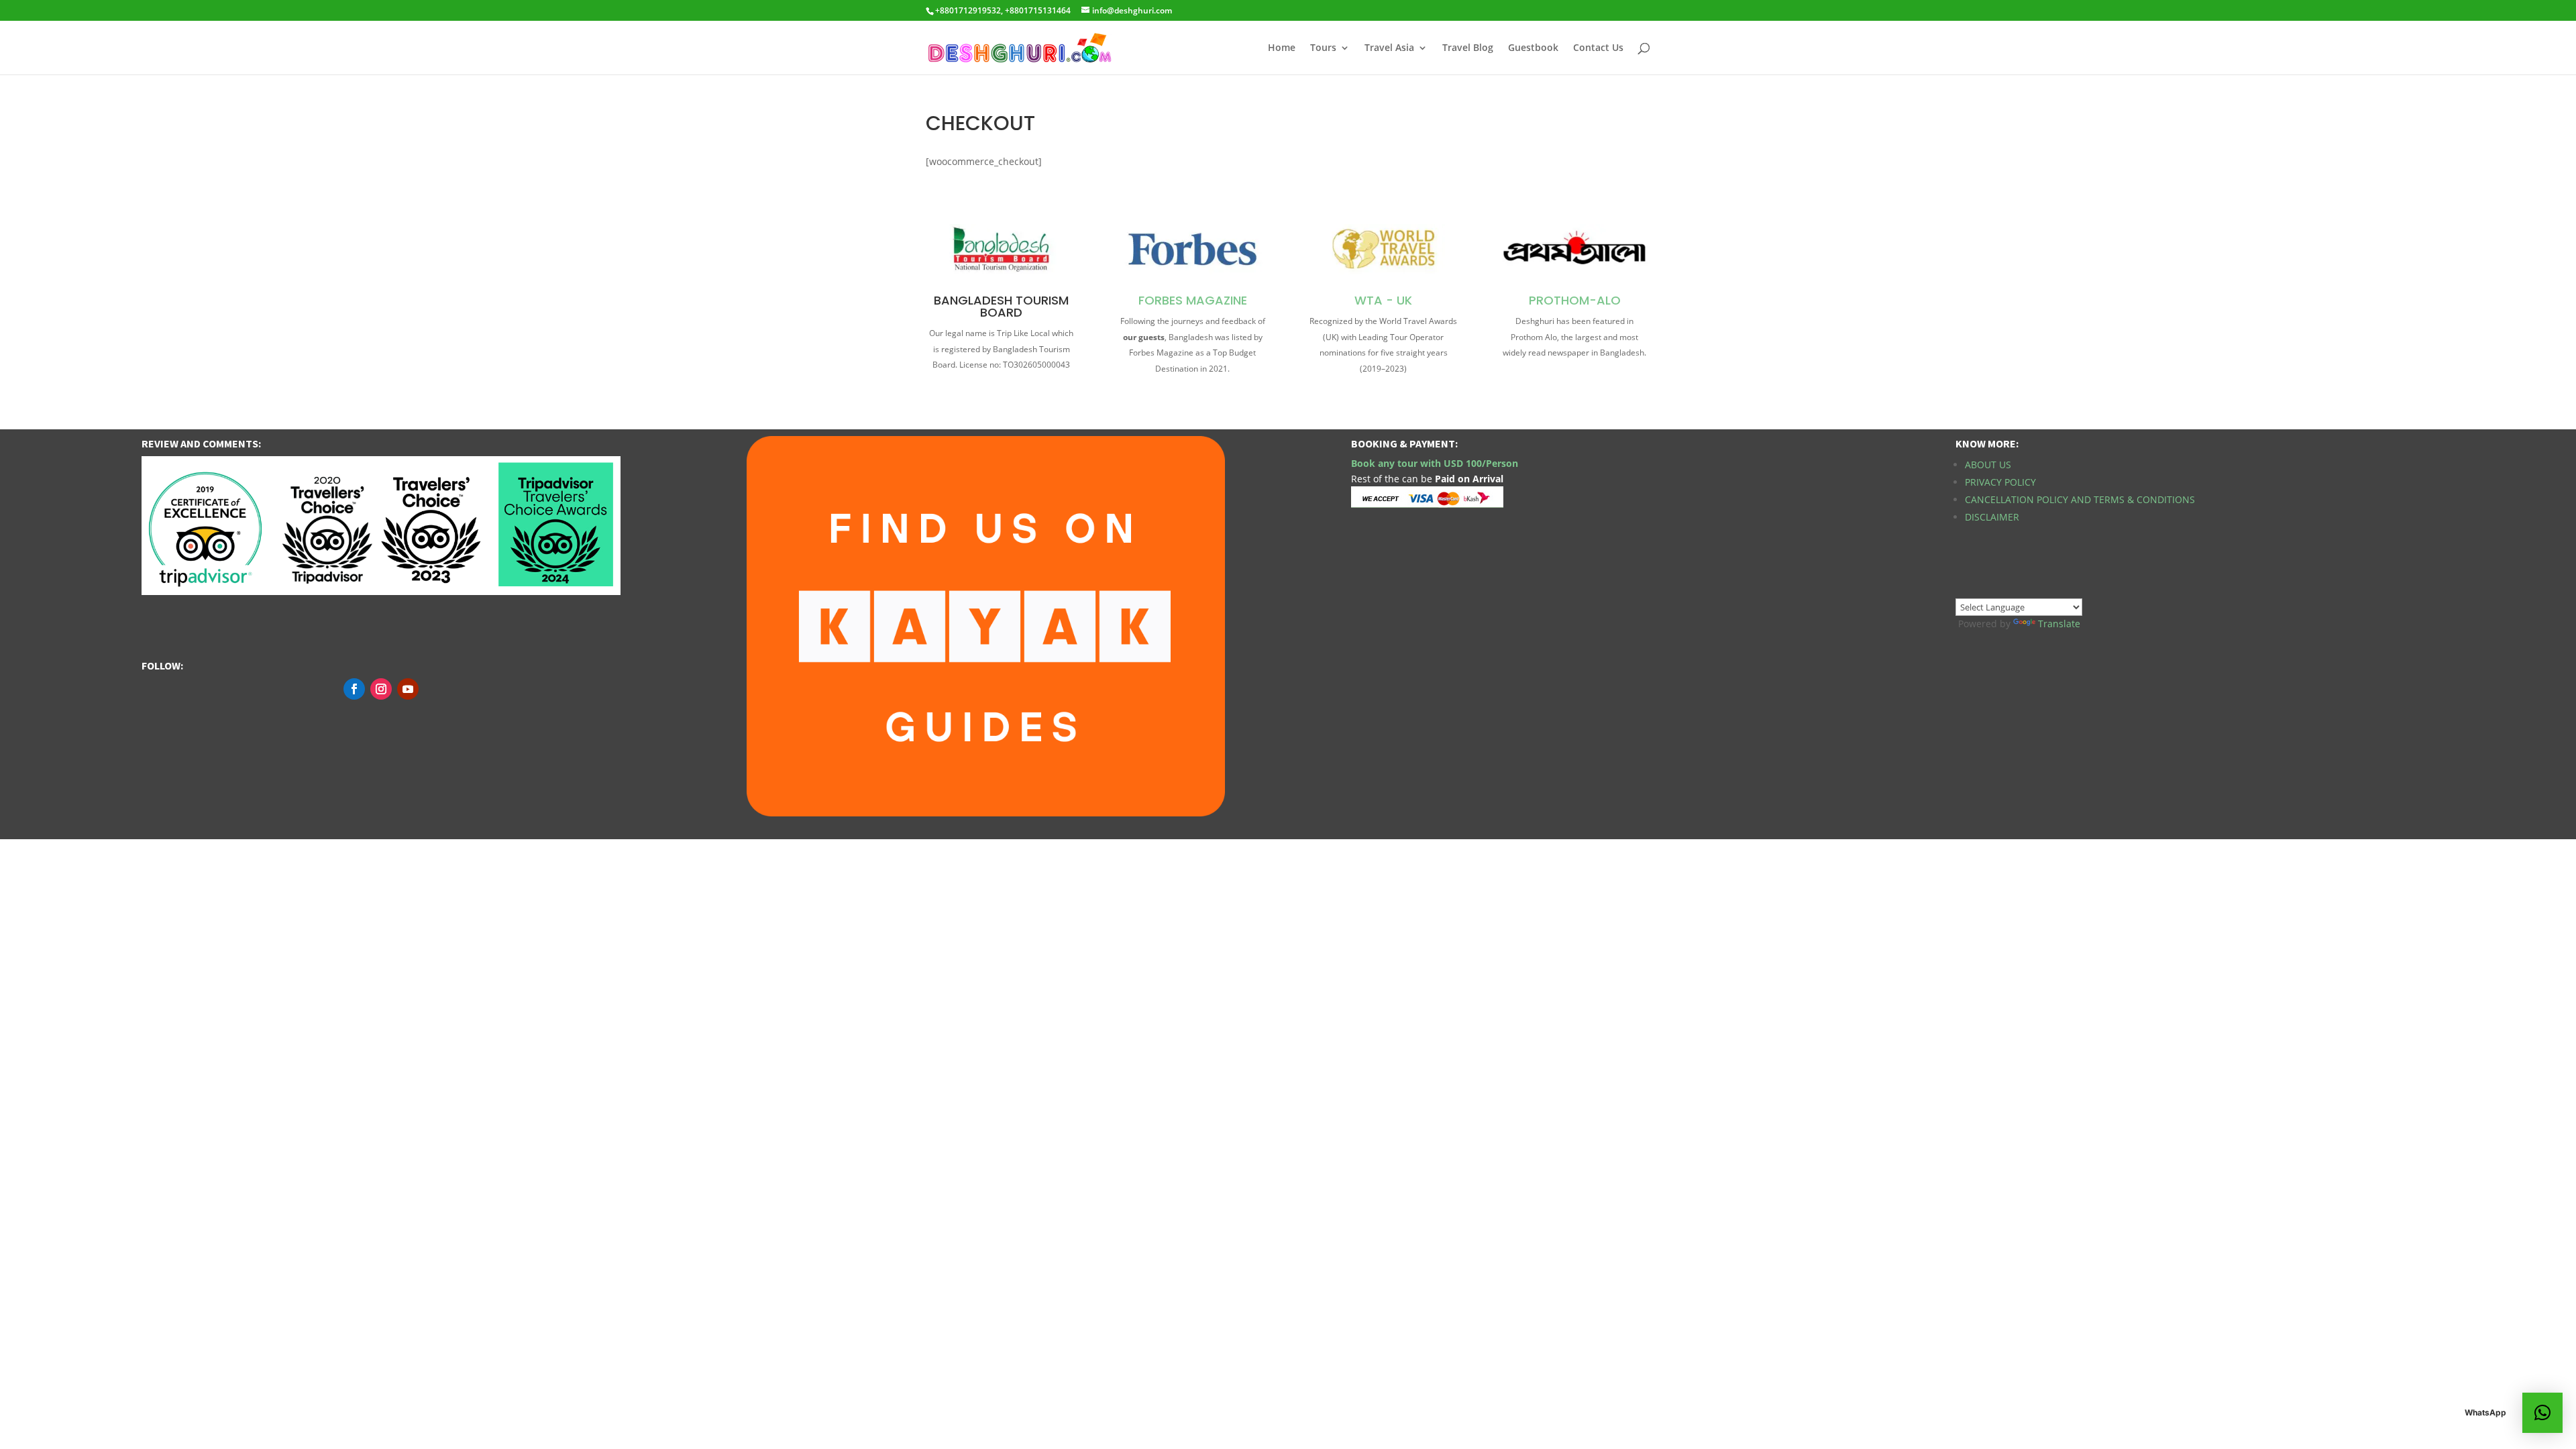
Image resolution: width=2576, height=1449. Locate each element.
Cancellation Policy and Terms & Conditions (2080, 499)
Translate (2059, 624)
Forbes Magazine (1193, 300)
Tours (1323, 48)
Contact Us (1598, 48)
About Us (1988, 465)
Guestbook (1533, 48)
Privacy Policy (2000, 482)
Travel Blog (1468, 48)
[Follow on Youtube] (408, 689)
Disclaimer (1992, 517)
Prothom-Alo (1575, 300)
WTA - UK (1383, 300)
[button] (2542, 1413)
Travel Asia (1389, 48)
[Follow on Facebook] (354, 689)
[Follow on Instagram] (381, 689)
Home (1282, 48)
